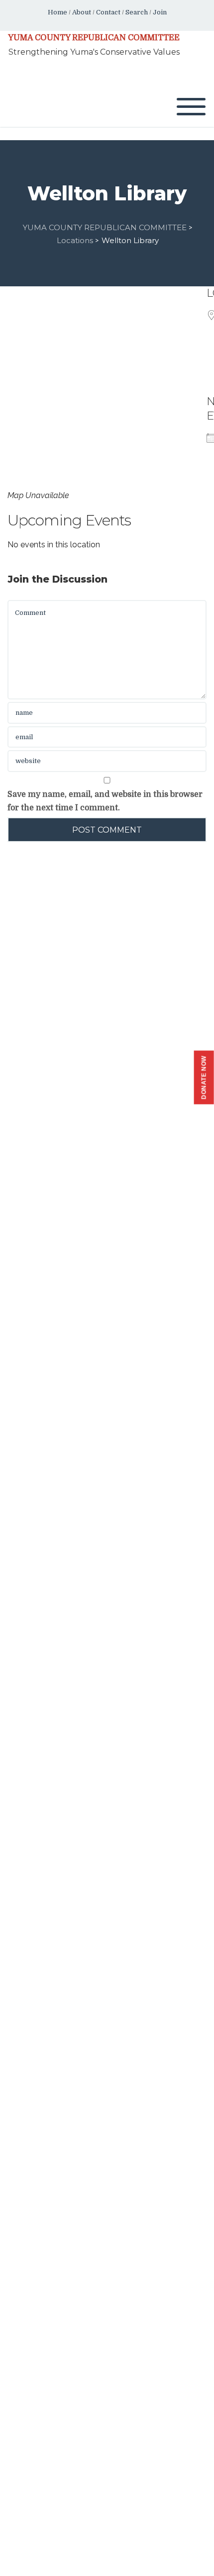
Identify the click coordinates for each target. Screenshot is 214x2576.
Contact (108, 12)
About (82, 12)
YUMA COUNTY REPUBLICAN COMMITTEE (94, 38)
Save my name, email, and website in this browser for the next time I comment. (105, 801)
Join (160, 12)
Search (137, 12)
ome (60, 12)
